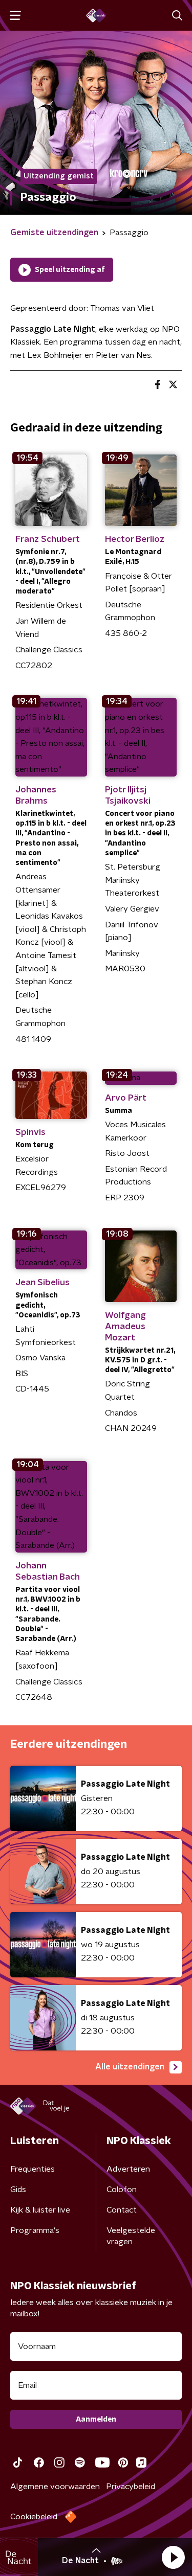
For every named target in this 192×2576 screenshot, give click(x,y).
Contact (122, 2210)
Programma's (35, 2230)
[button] (173, 2557)
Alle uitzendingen (130, 2067)
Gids (18, 2190)
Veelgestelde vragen (131, 2236)
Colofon (122, 2190)
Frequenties (33, 2169)
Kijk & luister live (40, 2210)
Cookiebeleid (34, 2517)
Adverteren (128, 2169)
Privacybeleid (131, 2487)
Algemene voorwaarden (55, 2487)
